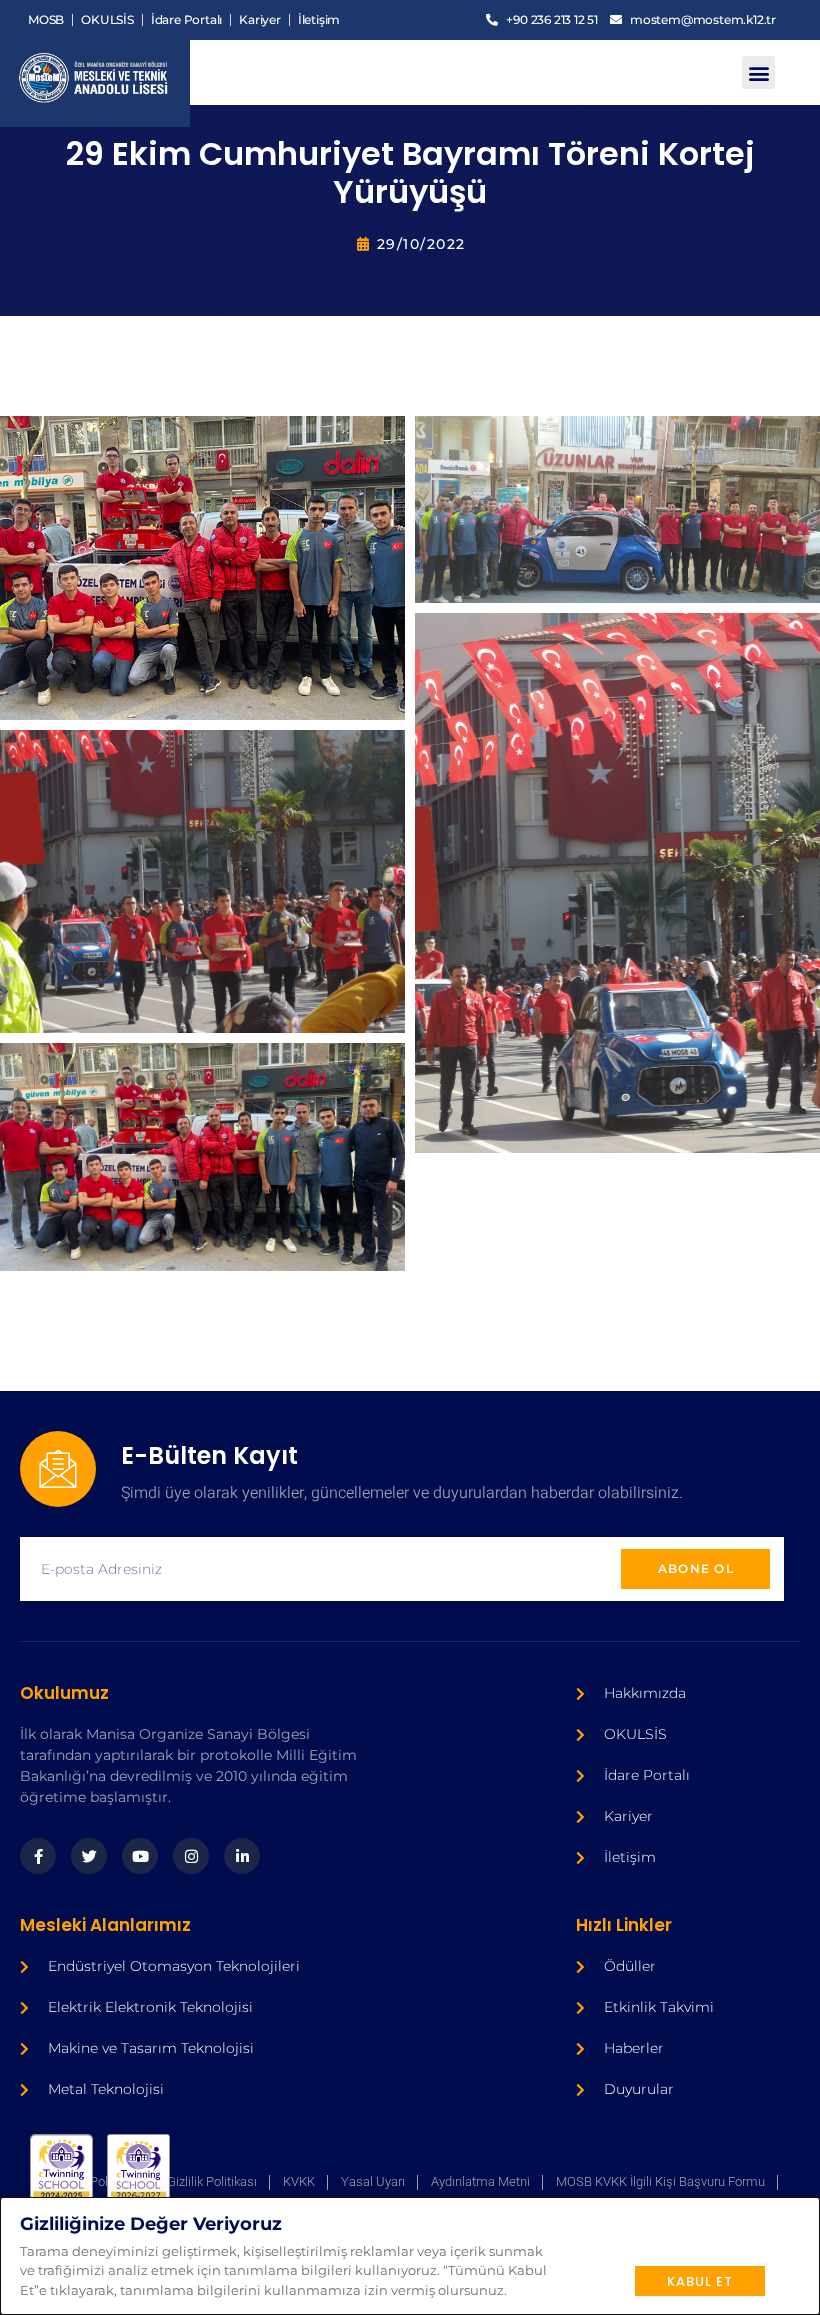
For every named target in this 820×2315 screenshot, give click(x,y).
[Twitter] (89, 1856)
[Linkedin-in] (242, 1856)
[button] (758, 72)
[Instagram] (191, 1856)
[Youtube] (140, 1856)
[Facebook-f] (38, 1856)
